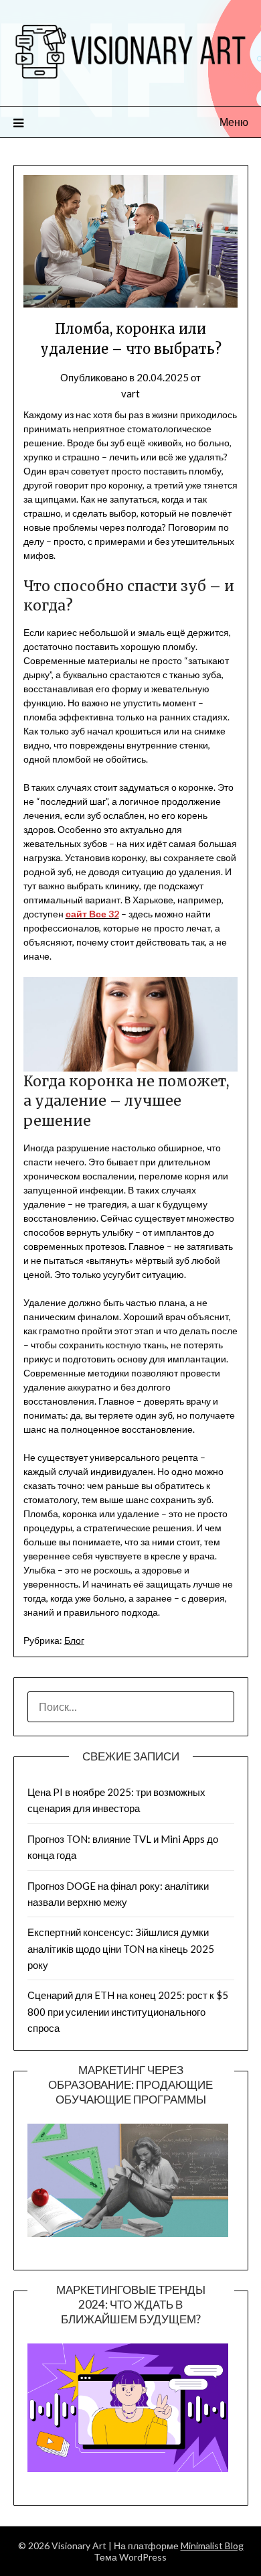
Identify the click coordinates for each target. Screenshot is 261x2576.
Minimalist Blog (212, 2546)
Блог (74, 1640)
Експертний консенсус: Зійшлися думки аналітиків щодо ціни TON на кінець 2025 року (121, 1948)
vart (130, 393)
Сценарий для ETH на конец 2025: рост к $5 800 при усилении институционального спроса (128, 2011)
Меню (234, 122)
